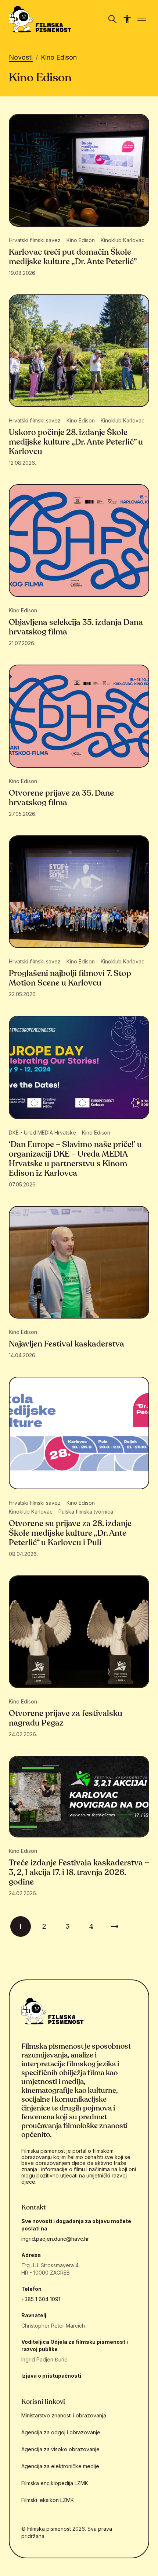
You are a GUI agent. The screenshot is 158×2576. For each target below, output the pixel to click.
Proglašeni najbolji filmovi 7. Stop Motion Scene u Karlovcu (70, 978)
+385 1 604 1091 (41, 2299)
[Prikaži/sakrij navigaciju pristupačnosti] (127, 19)
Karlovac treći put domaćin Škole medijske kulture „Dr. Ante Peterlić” (73, 257)
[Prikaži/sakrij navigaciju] (112, 19)
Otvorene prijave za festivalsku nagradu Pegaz (66, 1718)
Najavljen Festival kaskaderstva (67, 1344)
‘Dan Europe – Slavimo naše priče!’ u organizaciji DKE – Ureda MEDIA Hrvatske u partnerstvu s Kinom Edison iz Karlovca (75, 1159)
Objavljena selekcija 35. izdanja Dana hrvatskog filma (76, 627)
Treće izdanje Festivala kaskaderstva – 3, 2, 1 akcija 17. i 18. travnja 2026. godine (79, 1872)
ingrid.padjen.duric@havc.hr (55, 2239)
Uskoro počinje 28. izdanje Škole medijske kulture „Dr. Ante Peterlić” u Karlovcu (76, 442)
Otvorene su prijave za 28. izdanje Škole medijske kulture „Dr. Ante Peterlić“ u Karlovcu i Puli (70, 1533)
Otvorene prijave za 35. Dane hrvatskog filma (61, 798)
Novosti (21, 57)
